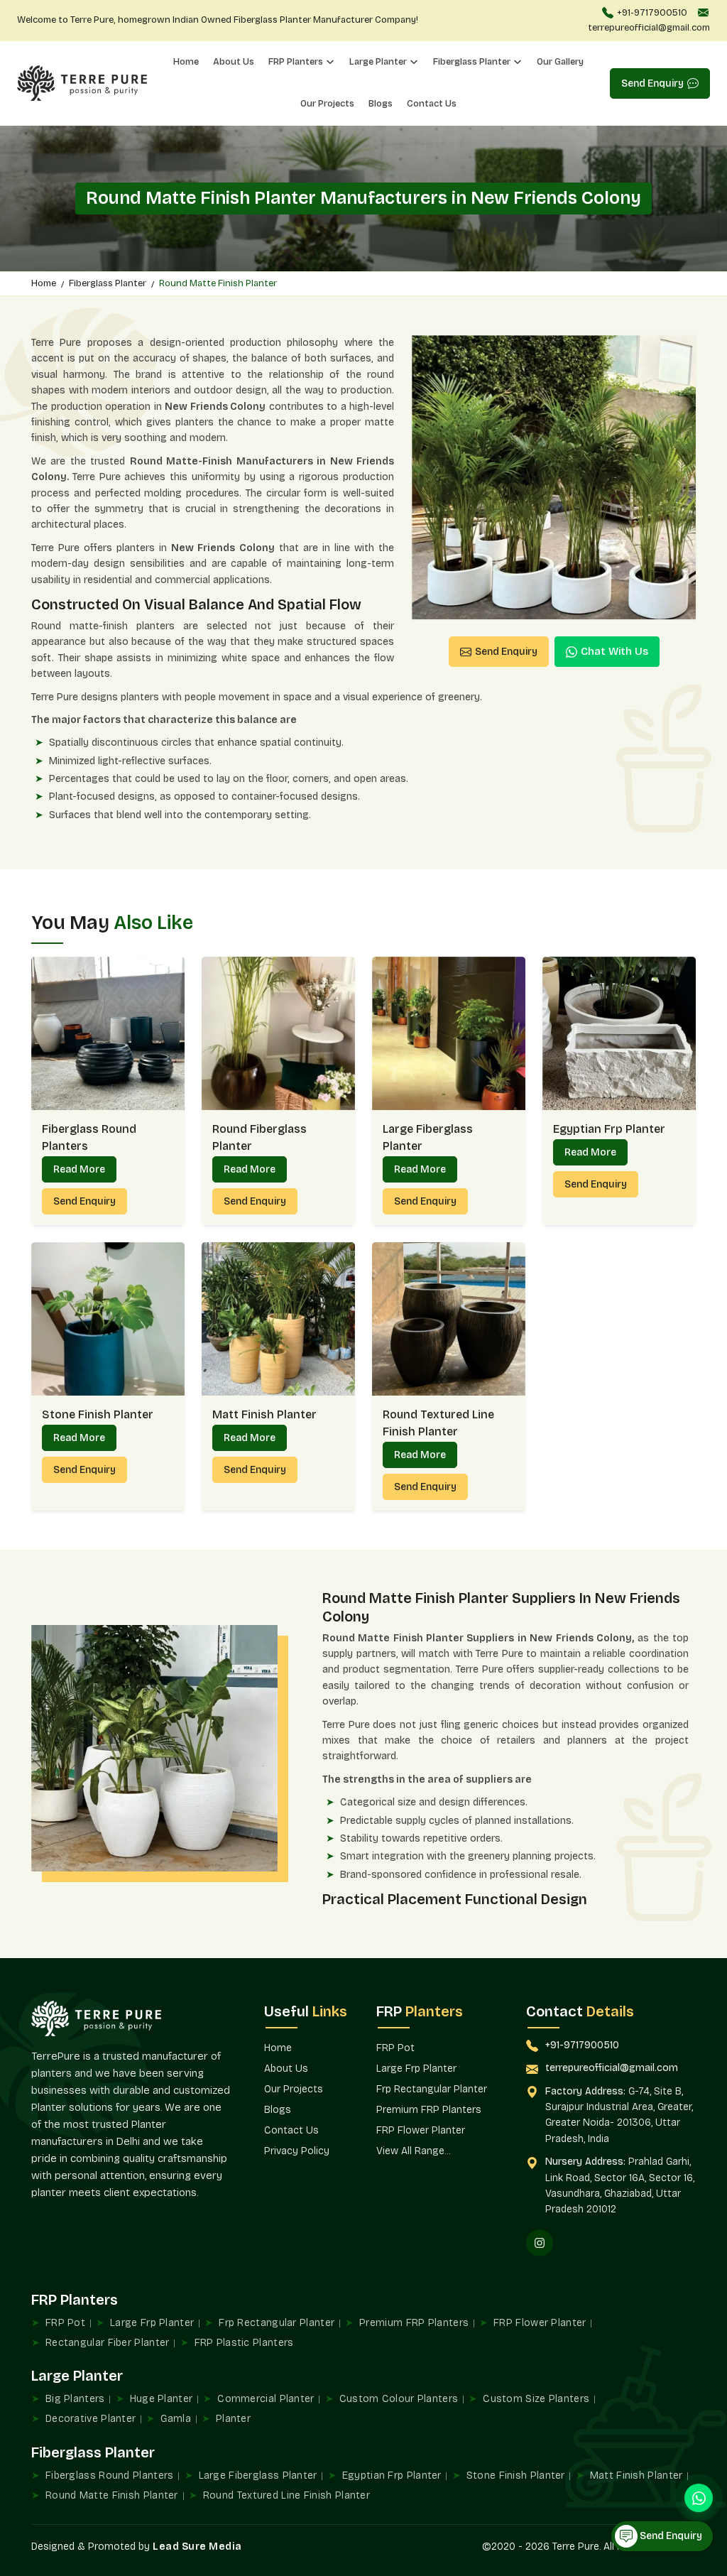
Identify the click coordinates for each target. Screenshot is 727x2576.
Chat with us (614, 651)
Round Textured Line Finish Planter (438, 1423)
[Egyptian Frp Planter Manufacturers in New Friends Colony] (619, 1033)
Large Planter (378, 62)
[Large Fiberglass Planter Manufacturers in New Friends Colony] (449, 1033)
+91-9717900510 (652, 13)
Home (186, 62)
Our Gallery (560, 62)
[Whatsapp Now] (699, 2498)
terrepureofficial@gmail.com (649, 28)
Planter (233, 2419)
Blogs (381, 104)
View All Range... (413, 2151)
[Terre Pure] (82, 83)
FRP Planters (296, 62)
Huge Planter (162, 2399)
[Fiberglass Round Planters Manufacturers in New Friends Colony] (108, 1033)
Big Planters (75, 2399)
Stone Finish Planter (98, 1414)
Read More (79, 1169)
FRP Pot (395, 2048)
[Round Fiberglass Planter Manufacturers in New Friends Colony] (278, 1033)
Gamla (176, 2419)
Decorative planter (91, 2419)
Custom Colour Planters (399, 2399)
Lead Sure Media (197, 2547)
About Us (234, 62)
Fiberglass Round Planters (89, 1137)
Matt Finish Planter (264, 1414)
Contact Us (432, 104)
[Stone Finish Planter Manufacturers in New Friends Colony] (108, 1319)
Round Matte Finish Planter (112, 2495)
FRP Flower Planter (421, 2130)
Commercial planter (266, 2399)
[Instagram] (540, 2243)
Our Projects (327, 104)
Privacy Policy (297, 2151)
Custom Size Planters (536, 2399)
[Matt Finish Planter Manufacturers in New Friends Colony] (278, 1319)
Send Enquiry (652, 83)
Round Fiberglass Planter (259, 1137)
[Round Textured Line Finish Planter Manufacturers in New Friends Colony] (449, 1319)
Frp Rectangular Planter (432, 2089)
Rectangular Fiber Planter (108, 2343)
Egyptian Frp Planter (609, 1129)
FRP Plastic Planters (244, 2343)
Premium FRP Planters (429, 2110)
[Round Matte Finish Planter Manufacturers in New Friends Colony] (554, 477)
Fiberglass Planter (472, 62)
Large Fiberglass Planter (428, 1137)
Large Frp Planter (416, 2069)
